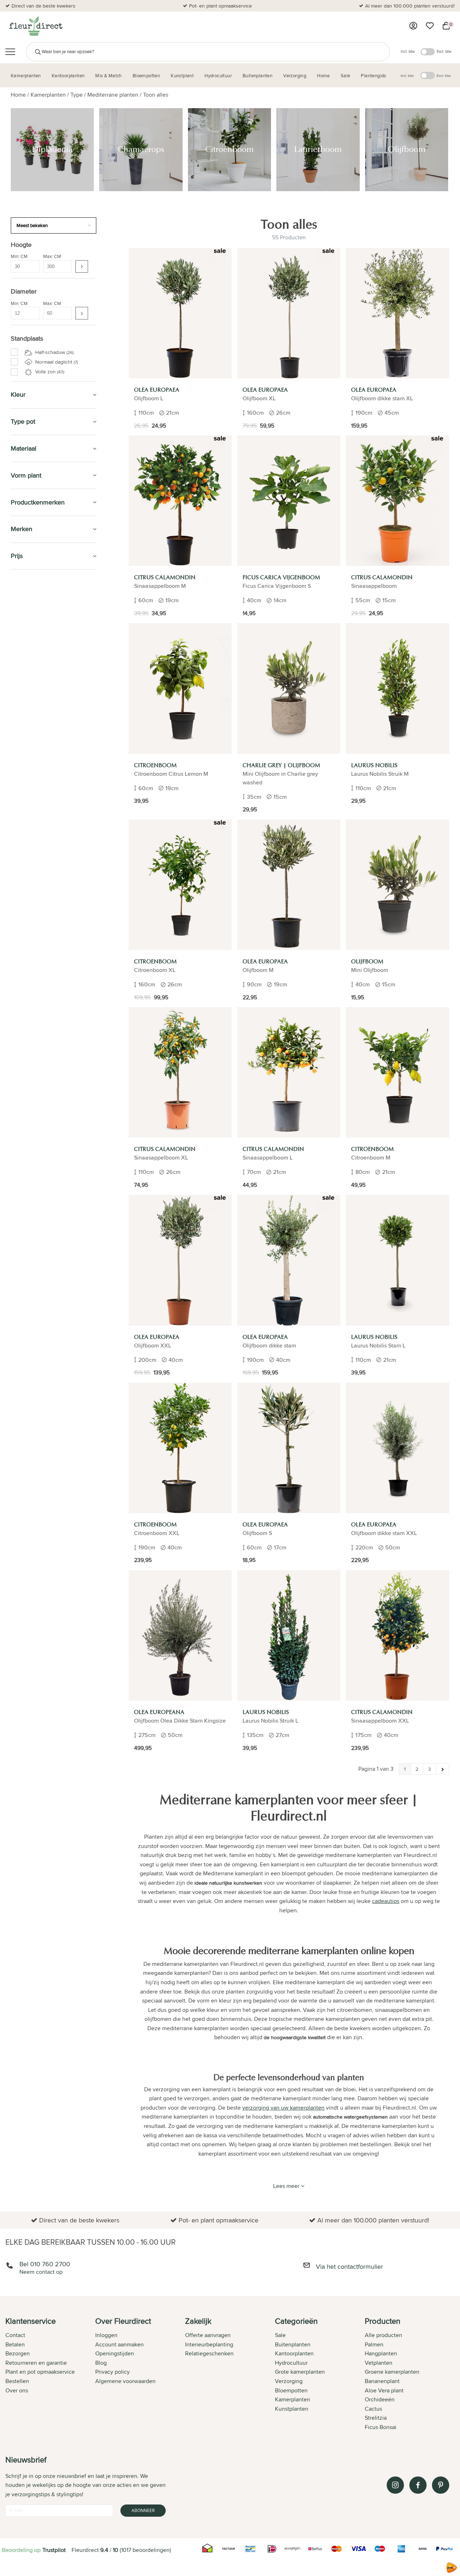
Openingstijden (115, 2353)
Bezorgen (18, 2353)
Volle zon (49, 372)
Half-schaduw (54, 352)
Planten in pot (31, 738)
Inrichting (26, 713)
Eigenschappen (33, 705)
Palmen (27, 654)
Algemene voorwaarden (125, 2381)
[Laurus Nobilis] (397, 688)
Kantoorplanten (36, 751)
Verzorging (28, 833)
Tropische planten (39, 630)
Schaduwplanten (38, 686)
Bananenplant (382, 2381)
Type (77, 95)
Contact (15, 2335)
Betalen (15, 2344)
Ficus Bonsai (381, 2427)
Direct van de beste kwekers (43, 6)
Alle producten (383, 2335)
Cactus (373, 2409)
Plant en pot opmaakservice (40, 2372)
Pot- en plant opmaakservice (220, 6)
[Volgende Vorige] (442, 1769)
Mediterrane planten (113, 95)
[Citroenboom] (180, 688)
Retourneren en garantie (36, 2363)
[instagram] (395, 2485)
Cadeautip (26, 849)
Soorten (25, 730)
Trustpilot (54, 2550)
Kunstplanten (32, 800)
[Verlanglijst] (430, 26)
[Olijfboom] (397, 885)
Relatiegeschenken (209, 2353)
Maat (21, 722)
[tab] (50, 2375)
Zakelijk (23, 898)
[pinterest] (441, 2485)
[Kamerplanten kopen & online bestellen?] (35, 26)
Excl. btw (444, 51)
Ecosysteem (33, 678)
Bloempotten (31, 817)
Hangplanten (34, 670)
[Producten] (413, 26)
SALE (17, 583)
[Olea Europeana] (180, 1635)
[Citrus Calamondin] (180, 501)
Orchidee (30, 662)
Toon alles (156, 95)
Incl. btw (408, 51)
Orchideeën (380, 2399)
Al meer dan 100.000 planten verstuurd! (410, 6)
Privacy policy (112, 2372)
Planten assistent (38, 931)
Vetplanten (379, 2363)
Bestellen (17, 2381)
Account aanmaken (119, 2344)
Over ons (17, 2390)
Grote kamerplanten (42, 622)
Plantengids (29, 882)
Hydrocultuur (33, 767)
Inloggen (106, 2335)
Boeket (27, 694)
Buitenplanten (33, 784)
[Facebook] (418, 2485)
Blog (101, 2363)
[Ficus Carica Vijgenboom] (289, 501)
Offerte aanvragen (208, 2335)
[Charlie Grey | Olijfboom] (289, 688)
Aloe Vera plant (384, 2390)
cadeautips (386, 1901)
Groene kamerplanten (44, 638)
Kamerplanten (48, 95)
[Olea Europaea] (180, 313)
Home (18, 95)
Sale (280, 2335)
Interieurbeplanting (209, 2344)
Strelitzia (376, 2418)
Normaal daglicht (56, 362)
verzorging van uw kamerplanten (283, 2108)
